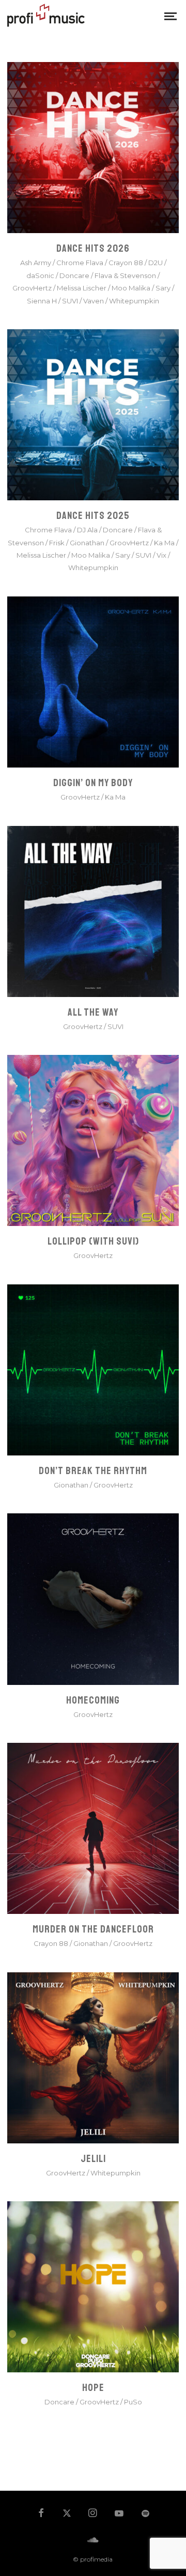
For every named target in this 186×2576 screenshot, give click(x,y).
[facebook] (41, 2514)
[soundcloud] (93, 2540)
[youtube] (119, 2518)
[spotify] (145, 2514)
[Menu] (171, 16)
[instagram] (93, 2514)
